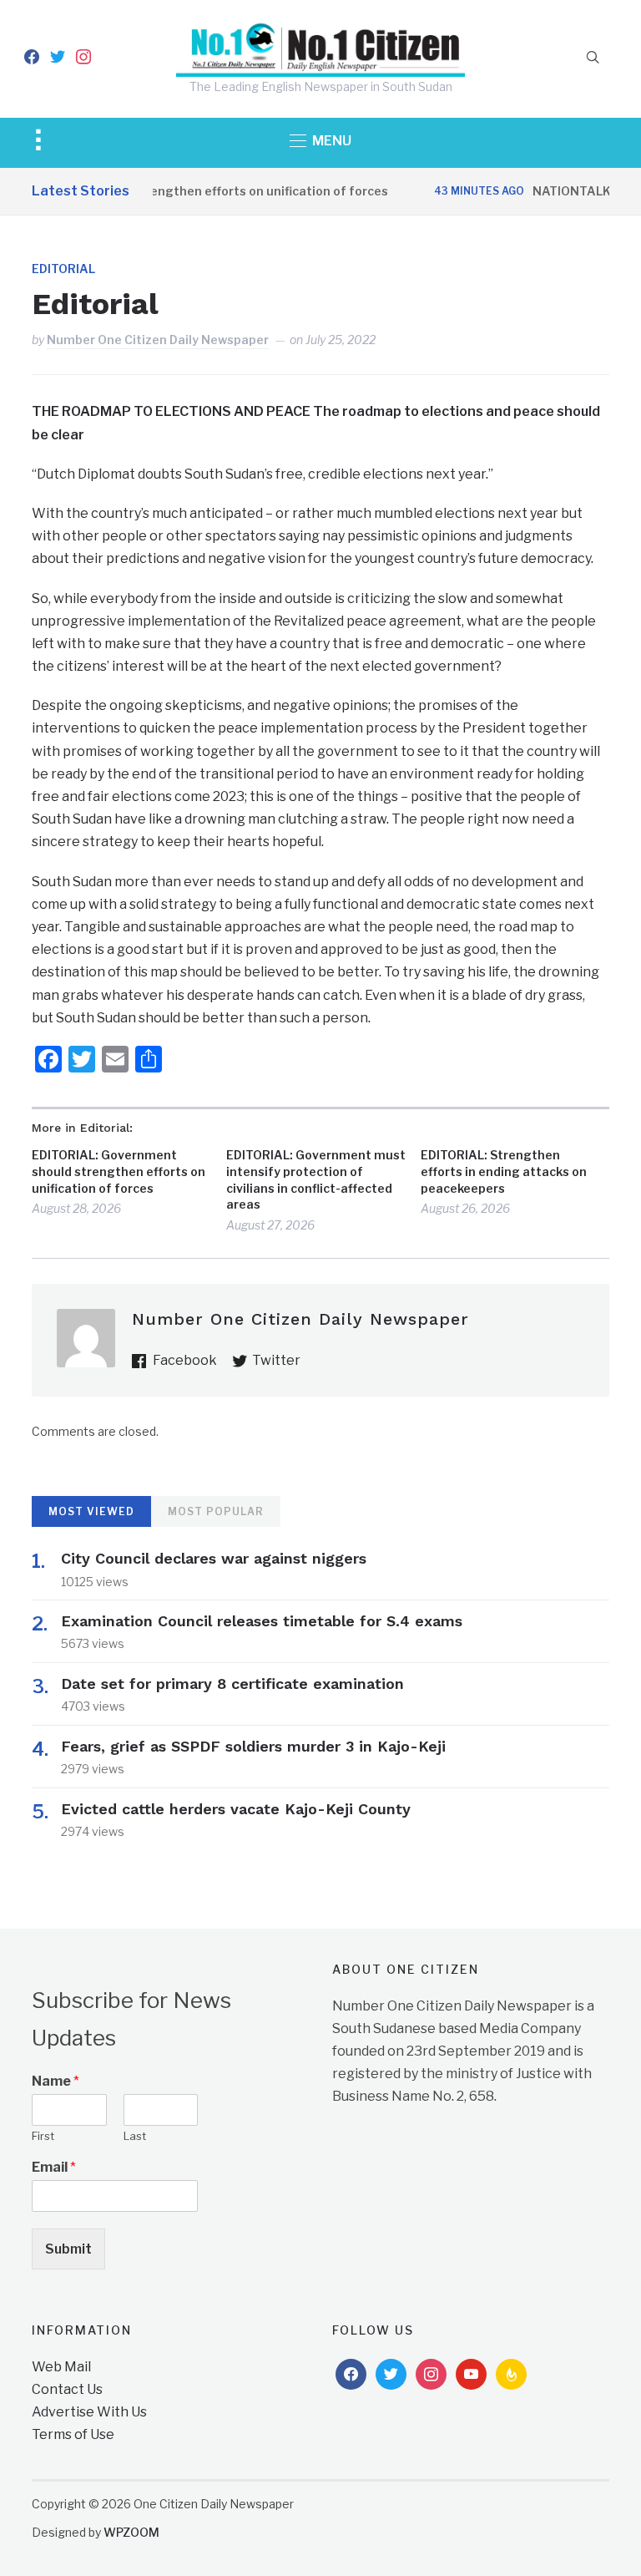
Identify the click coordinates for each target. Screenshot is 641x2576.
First (43, 2136)
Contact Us (67, 2389)
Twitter (276, 1360)
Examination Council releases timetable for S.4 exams (262, 1621)
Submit (68, 2249)
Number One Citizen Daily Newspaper (158, 340)
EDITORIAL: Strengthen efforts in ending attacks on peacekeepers (504, 1171)
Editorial (63, 269)
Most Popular (216, 1511)
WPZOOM (131, 2532)
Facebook (185, 1360)
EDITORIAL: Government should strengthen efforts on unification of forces (119, 1171)
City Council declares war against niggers (214, 1558)
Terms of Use (73, 2434)
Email (54, 2167)
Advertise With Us (89, 2412)
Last (135, 2136)
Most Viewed (91, 1511)
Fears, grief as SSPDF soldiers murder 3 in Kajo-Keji (253, 1746)
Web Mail (61, 2367)
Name (56, 2081)
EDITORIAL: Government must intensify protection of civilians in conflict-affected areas (316, 1179)
